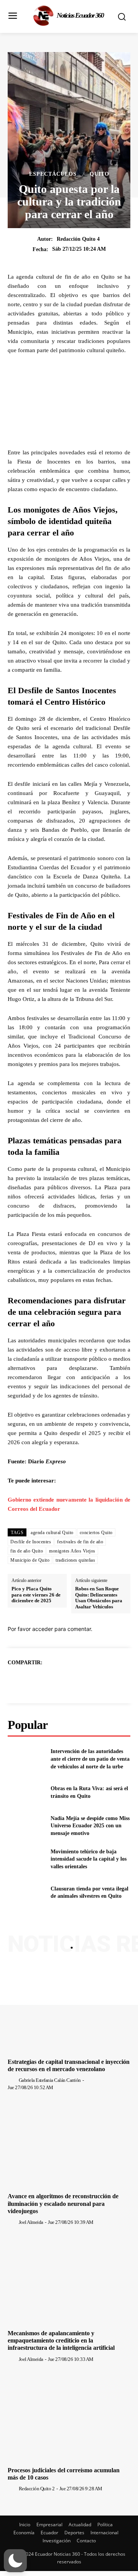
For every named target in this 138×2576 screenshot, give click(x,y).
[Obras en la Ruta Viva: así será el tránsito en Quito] (26, 1792)
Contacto (86, 2541)
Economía (24, 2533)
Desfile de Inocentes (31, 1542)
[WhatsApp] (95, 1681)
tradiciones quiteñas (75, 1560)
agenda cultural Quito (52, 1533)
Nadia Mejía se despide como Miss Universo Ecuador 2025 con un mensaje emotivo (90, 1826)
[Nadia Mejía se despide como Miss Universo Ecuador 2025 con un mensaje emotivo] (26, 1826)
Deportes (74, 2533)
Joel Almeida (31, 2222)
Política (105, 2525)
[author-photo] (13, 2080)
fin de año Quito (27, 1551)
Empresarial (49, 2525)
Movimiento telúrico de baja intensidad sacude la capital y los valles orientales (89, 1859)
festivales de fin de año (80, 1542)
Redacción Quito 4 (78, 239)
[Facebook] (43, 1681)
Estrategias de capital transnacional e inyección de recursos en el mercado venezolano (69, 2065)
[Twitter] (60, 1681)
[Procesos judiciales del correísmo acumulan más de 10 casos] (69, 2418)
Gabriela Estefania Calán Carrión (50, 2080)
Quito (99, 174)
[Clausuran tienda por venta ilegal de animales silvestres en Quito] (26, 1893)
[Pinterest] (78, 1681)
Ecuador (49, 2533)
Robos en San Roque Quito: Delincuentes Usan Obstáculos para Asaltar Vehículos (99, 1598)
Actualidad (80, 2525)
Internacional (104, 2533)
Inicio (25, 2525)
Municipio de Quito (30, 1560)
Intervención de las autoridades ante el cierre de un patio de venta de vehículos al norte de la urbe (90, 1759)
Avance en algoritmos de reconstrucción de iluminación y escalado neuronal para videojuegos (63, 2203)
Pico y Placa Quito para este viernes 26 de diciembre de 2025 (36, 1595)
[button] (15, 2561)
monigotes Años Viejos (72, 1551)
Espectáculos (53, 174)
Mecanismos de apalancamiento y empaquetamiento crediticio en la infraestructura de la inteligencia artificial (61, 2340)
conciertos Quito (96, 1533)
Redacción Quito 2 (37, 2489)
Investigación (57, 2541)
